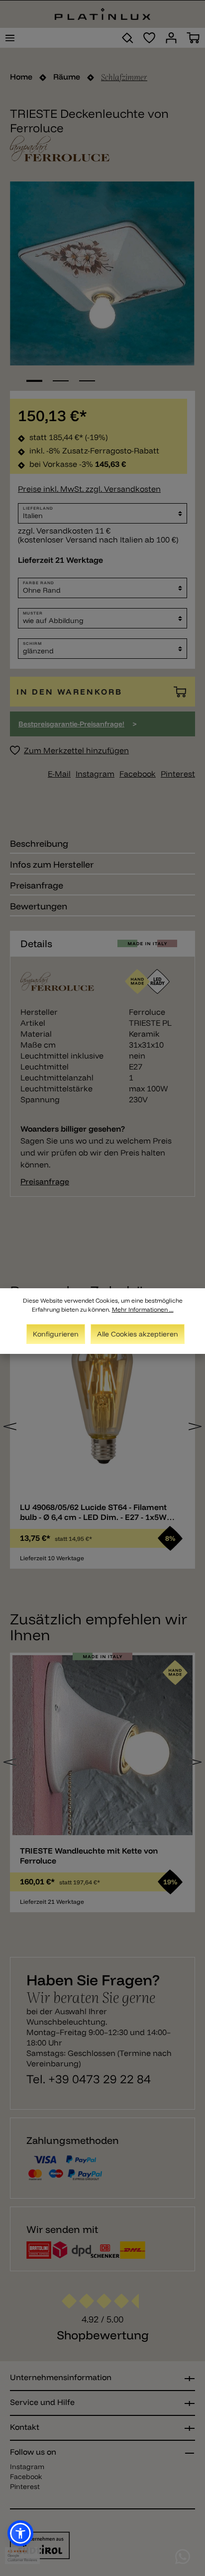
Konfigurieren (56, 1334)
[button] (20, 2533)
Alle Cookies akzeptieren (138, 1334)
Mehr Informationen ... (143, 1309)
